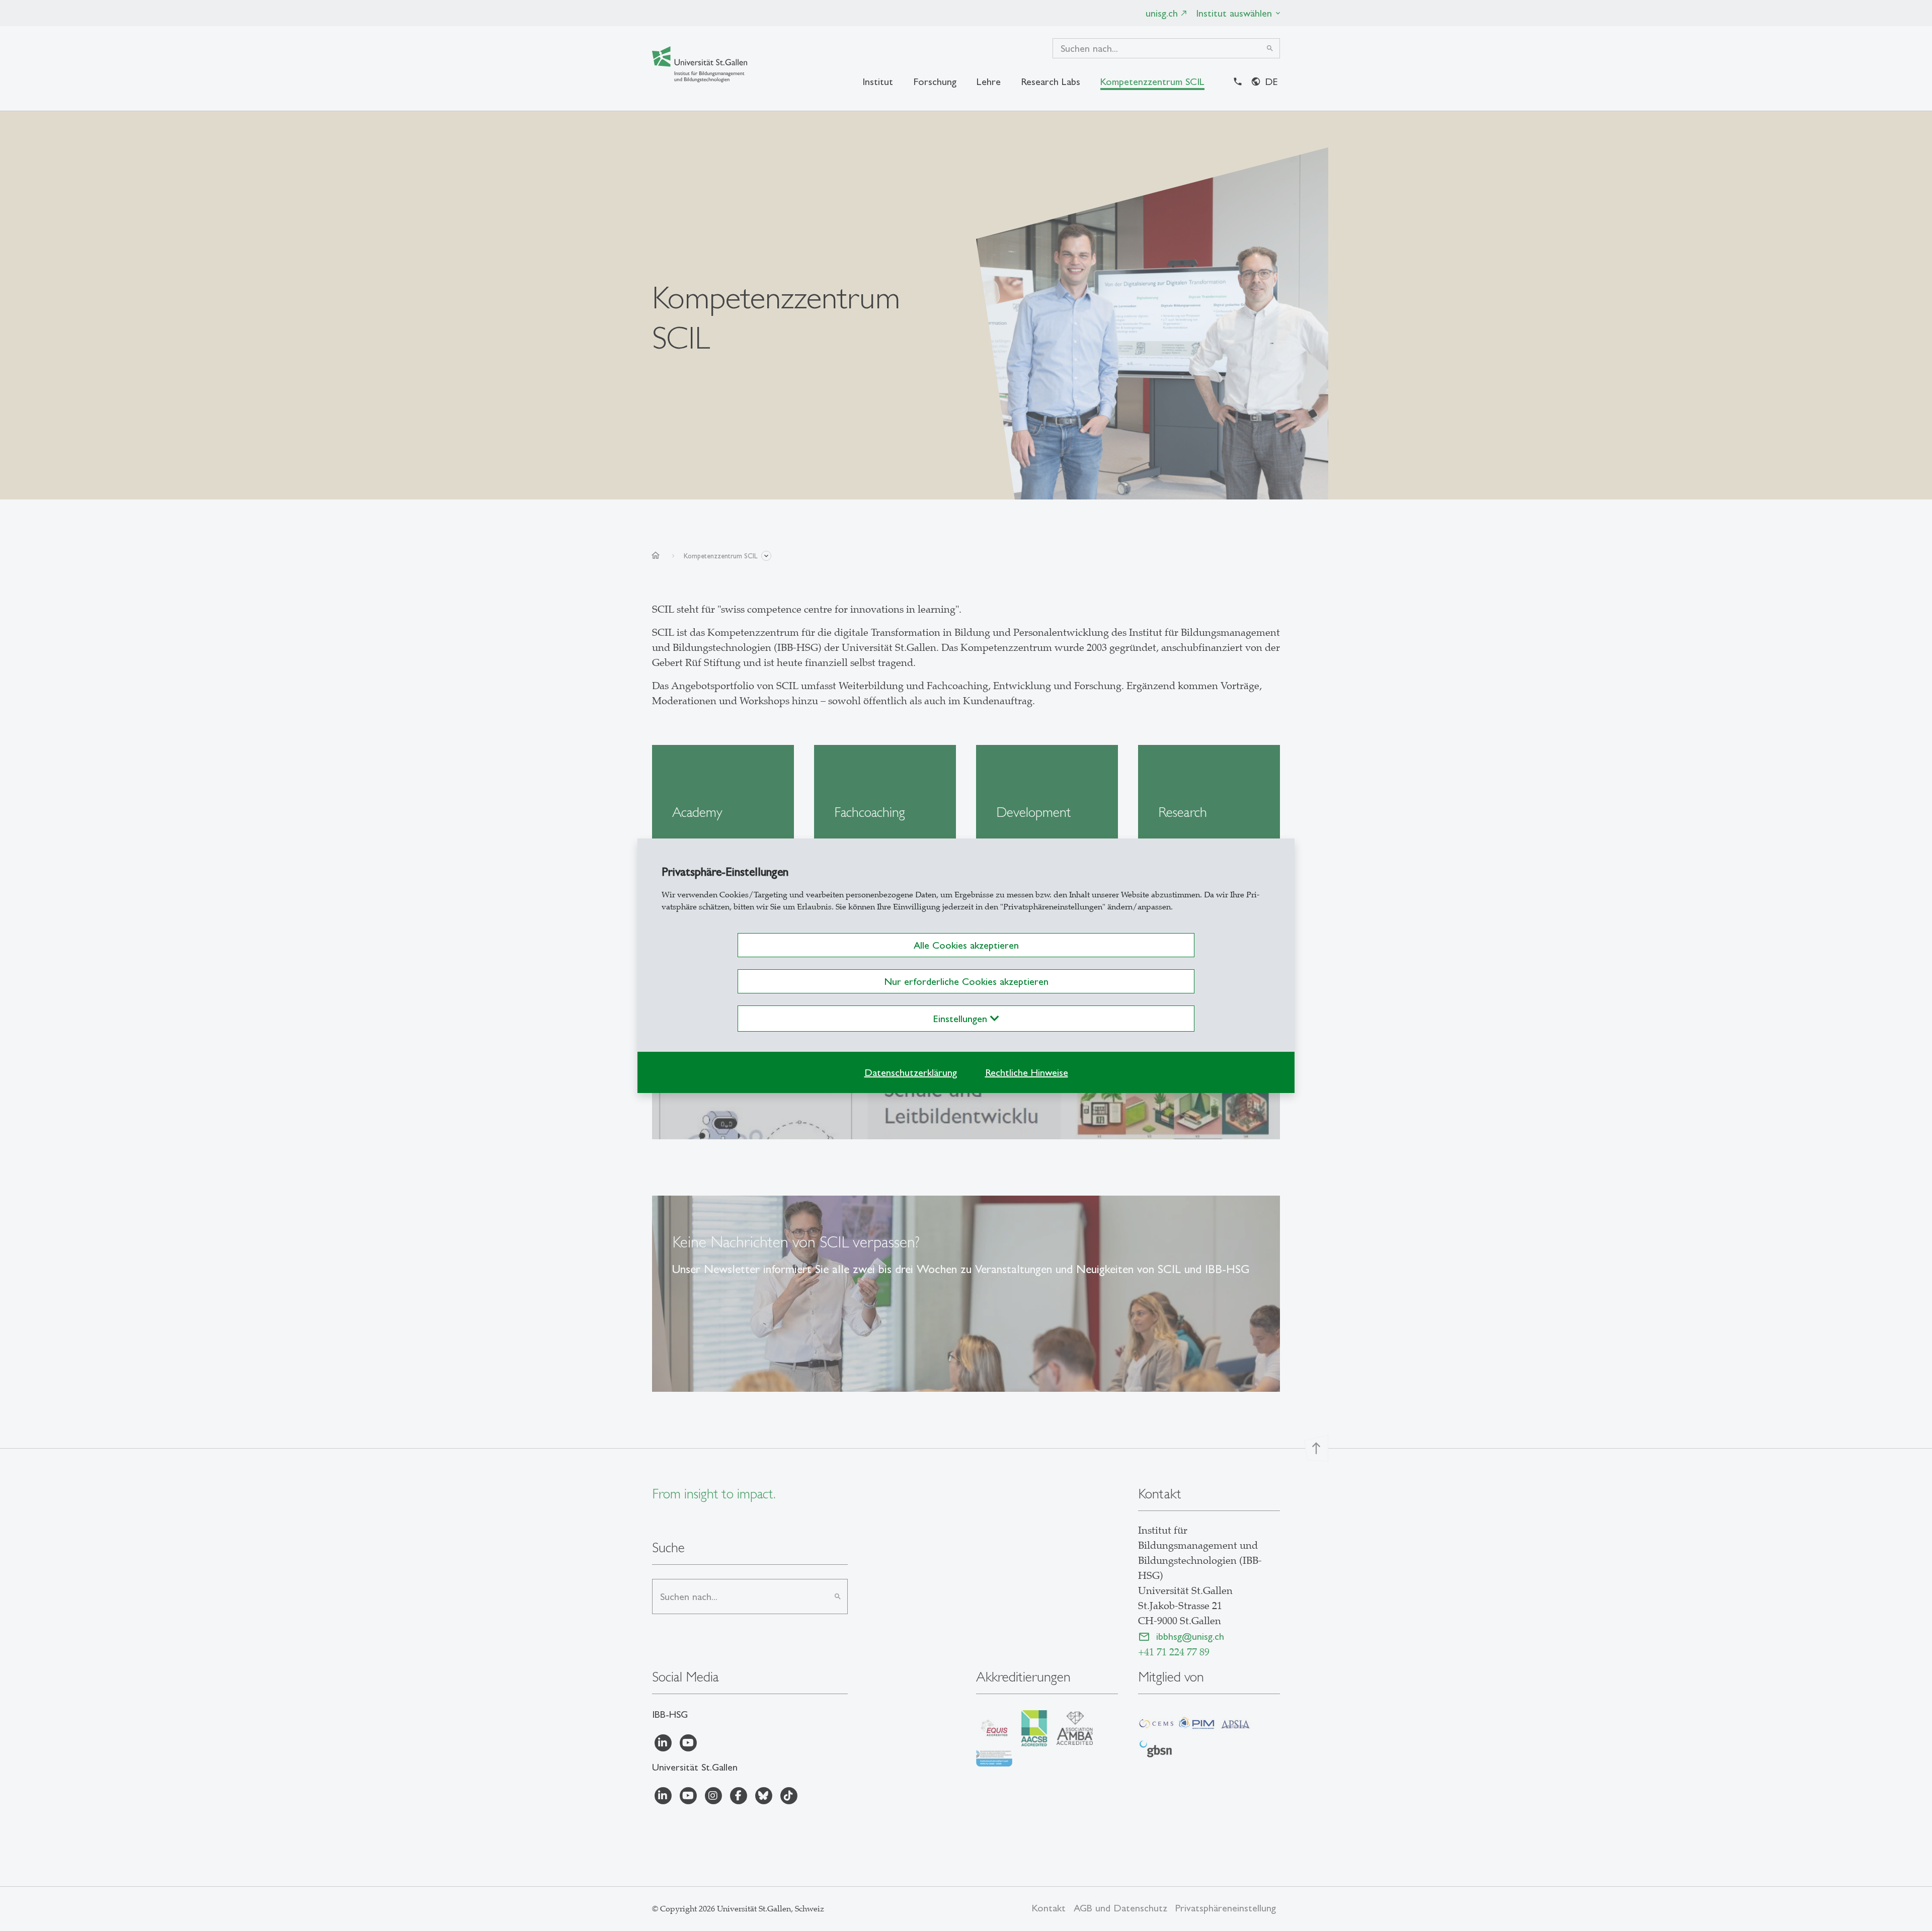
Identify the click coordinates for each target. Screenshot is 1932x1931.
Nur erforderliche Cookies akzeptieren (966, 981)
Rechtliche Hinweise (1027, 1072)
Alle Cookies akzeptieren (966, 945)
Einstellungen (962, 1019)
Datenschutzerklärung (911, 1072)
